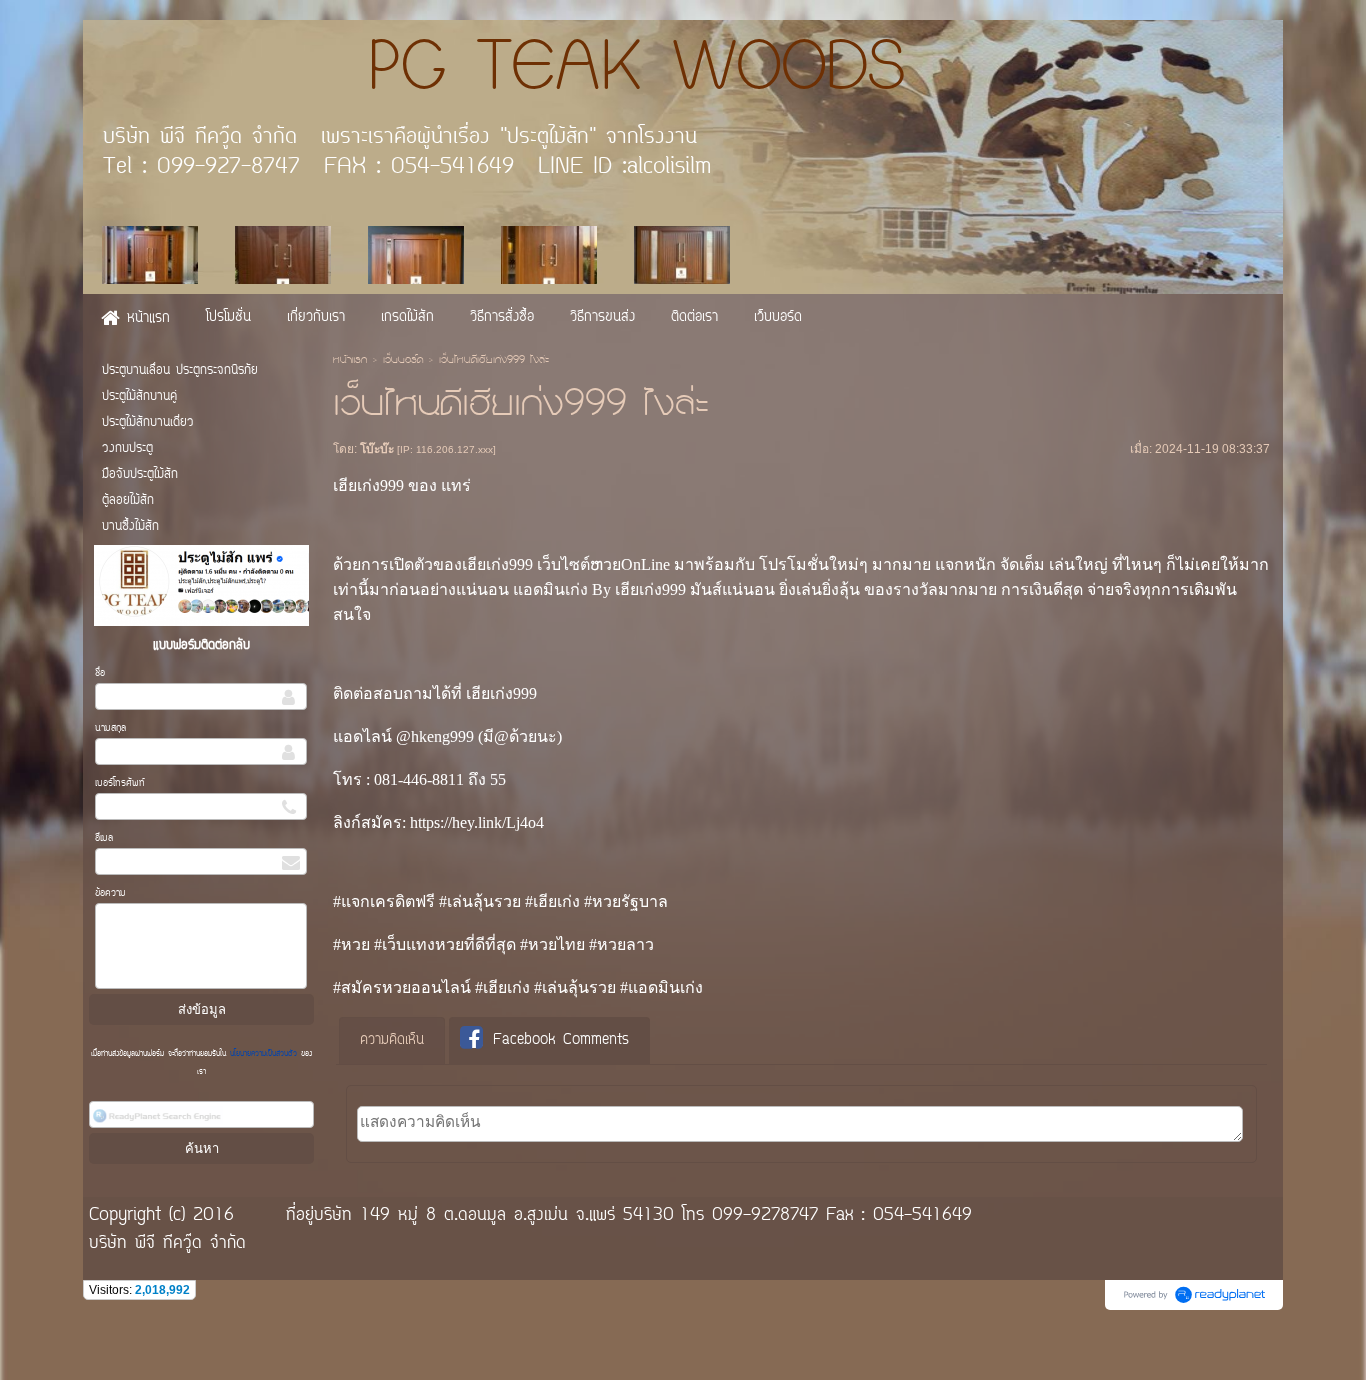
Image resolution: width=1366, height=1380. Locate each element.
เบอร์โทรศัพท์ (120, 783)
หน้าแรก (350, 361)
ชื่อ (100, 673)
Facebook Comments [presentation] (561, 1040)
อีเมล (104, 838)
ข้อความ (110, 893)
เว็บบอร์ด (403, 361)
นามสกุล (110, 728)
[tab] (392, 1041)
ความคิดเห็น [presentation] (392, 1040)
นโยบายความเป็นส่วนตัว (263, 1054)
